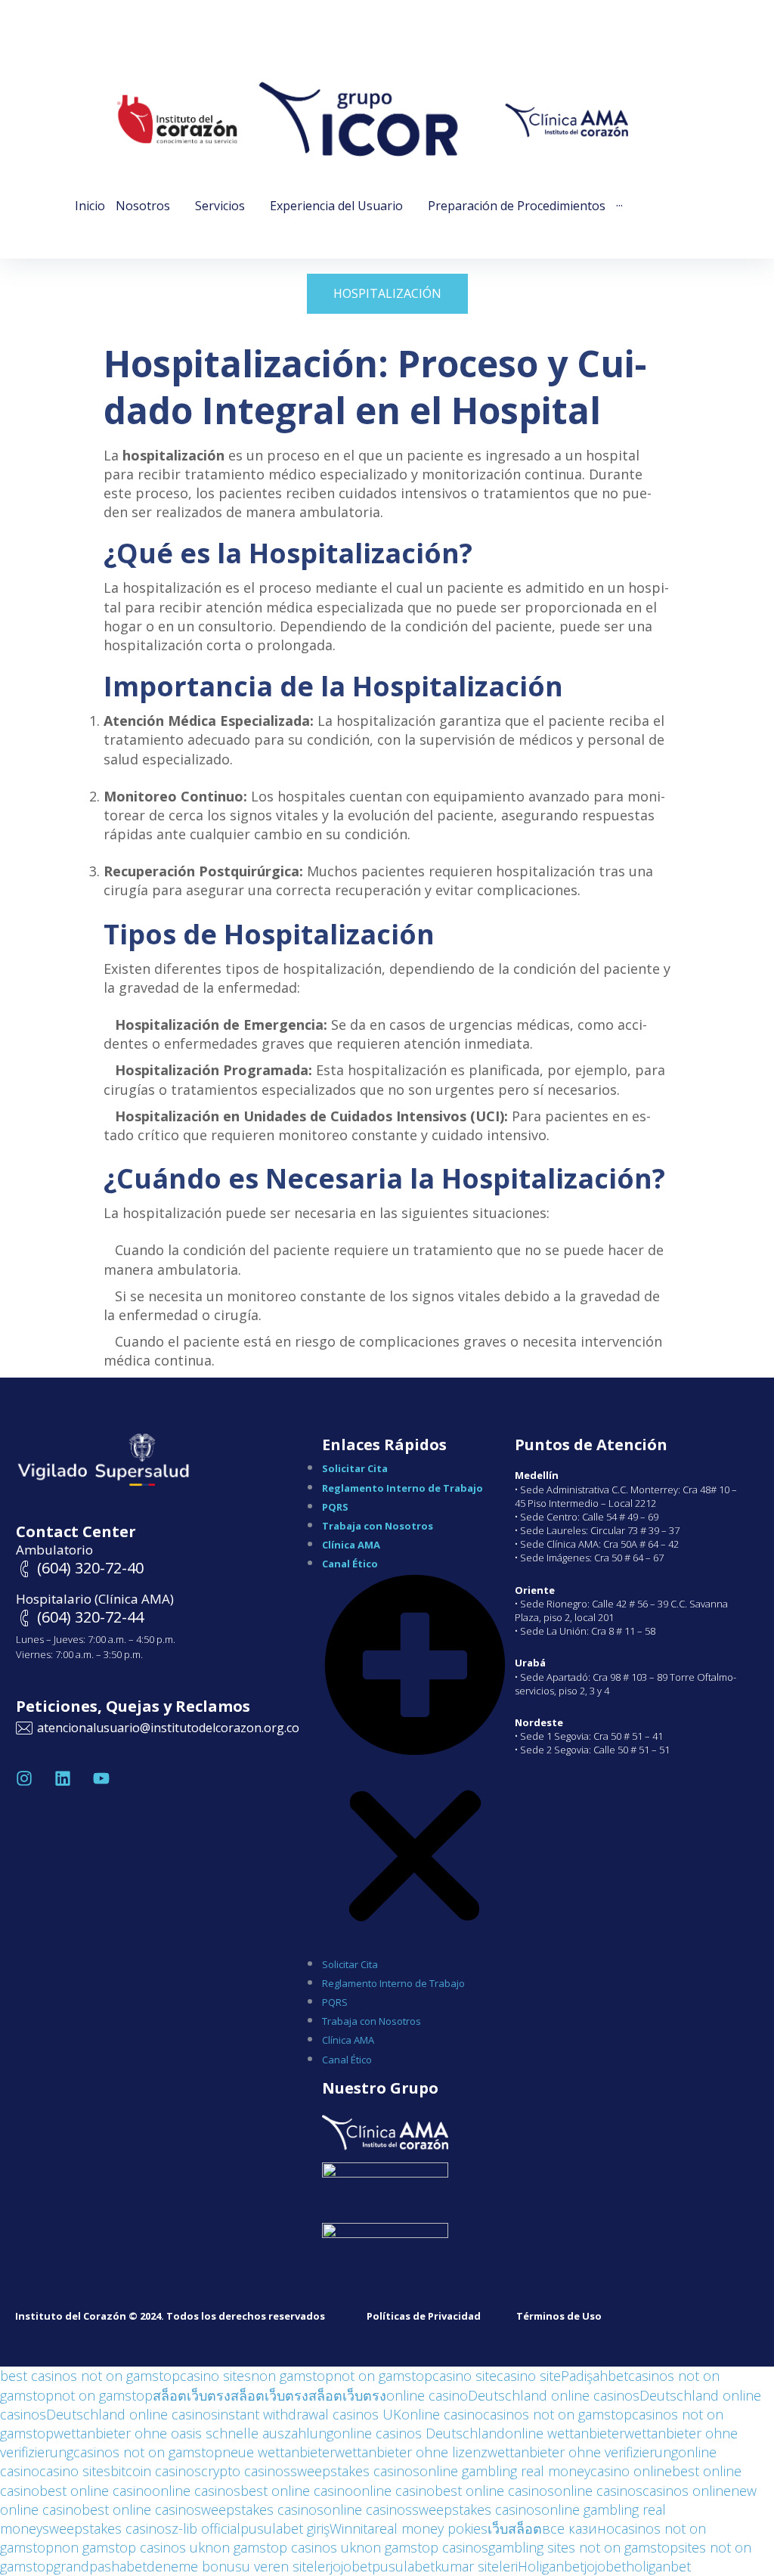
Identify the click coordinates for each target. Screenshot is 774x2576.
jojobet (351, 2566)
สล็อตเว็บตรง (192, 2395)
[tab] (387, 293)
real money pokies (431, 2528)
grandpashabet (100, 2566)
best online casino (96, 2491)
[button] (415, 1762)
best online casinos (494, 2491)
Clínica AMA (351, 1545)
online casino (427, 2395)
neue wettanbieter (279, 2452)
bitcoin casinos (156, 2471)
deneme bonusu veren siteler (238, 2566)
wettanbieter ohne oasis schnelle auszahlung (193, 2433)
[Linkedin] (63, 1778)
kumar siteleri (476, 2566)
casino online (631, 2471)
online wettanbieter (565, 2433)
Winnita (352, 2528)
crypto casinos (246, 2471)
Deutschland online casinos (554, 2395)
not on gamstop (383, 2376)
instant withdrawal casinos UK (310, 2414)
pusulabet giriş (285, 2528)
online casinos (196, 2491)
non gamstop (292, 2376)
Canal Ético (350, 1564)
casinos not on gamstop (557, 2414)
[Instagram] (24, 1778)
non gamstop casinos (422, 2547)
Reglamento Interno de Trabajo (402, 1488)
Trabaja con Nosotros (378, 1526)
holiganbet (658, 2566)
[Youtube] (101, 1778)
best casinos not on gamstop (90, 2376)
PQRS (335, 1507)
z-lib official (206, 2528)
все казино (578, 2528)
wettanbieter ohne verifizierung (583, 2452)
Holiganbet (551, 2566)
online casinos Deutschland (419, 2433)
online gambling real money (505, 2471)
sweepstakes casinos (355, 2471)
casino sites (215, 2376)
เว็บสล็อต (515, 2528)
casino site (464, 2376)
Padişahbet (594, 2376)
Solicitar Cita (355, 1468)
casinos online (687, 2491)
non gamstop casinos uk (129, 2547)
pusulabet (403, 2566)
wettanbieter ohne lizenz (411, 2452)
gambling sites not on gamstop (583, 2547)
